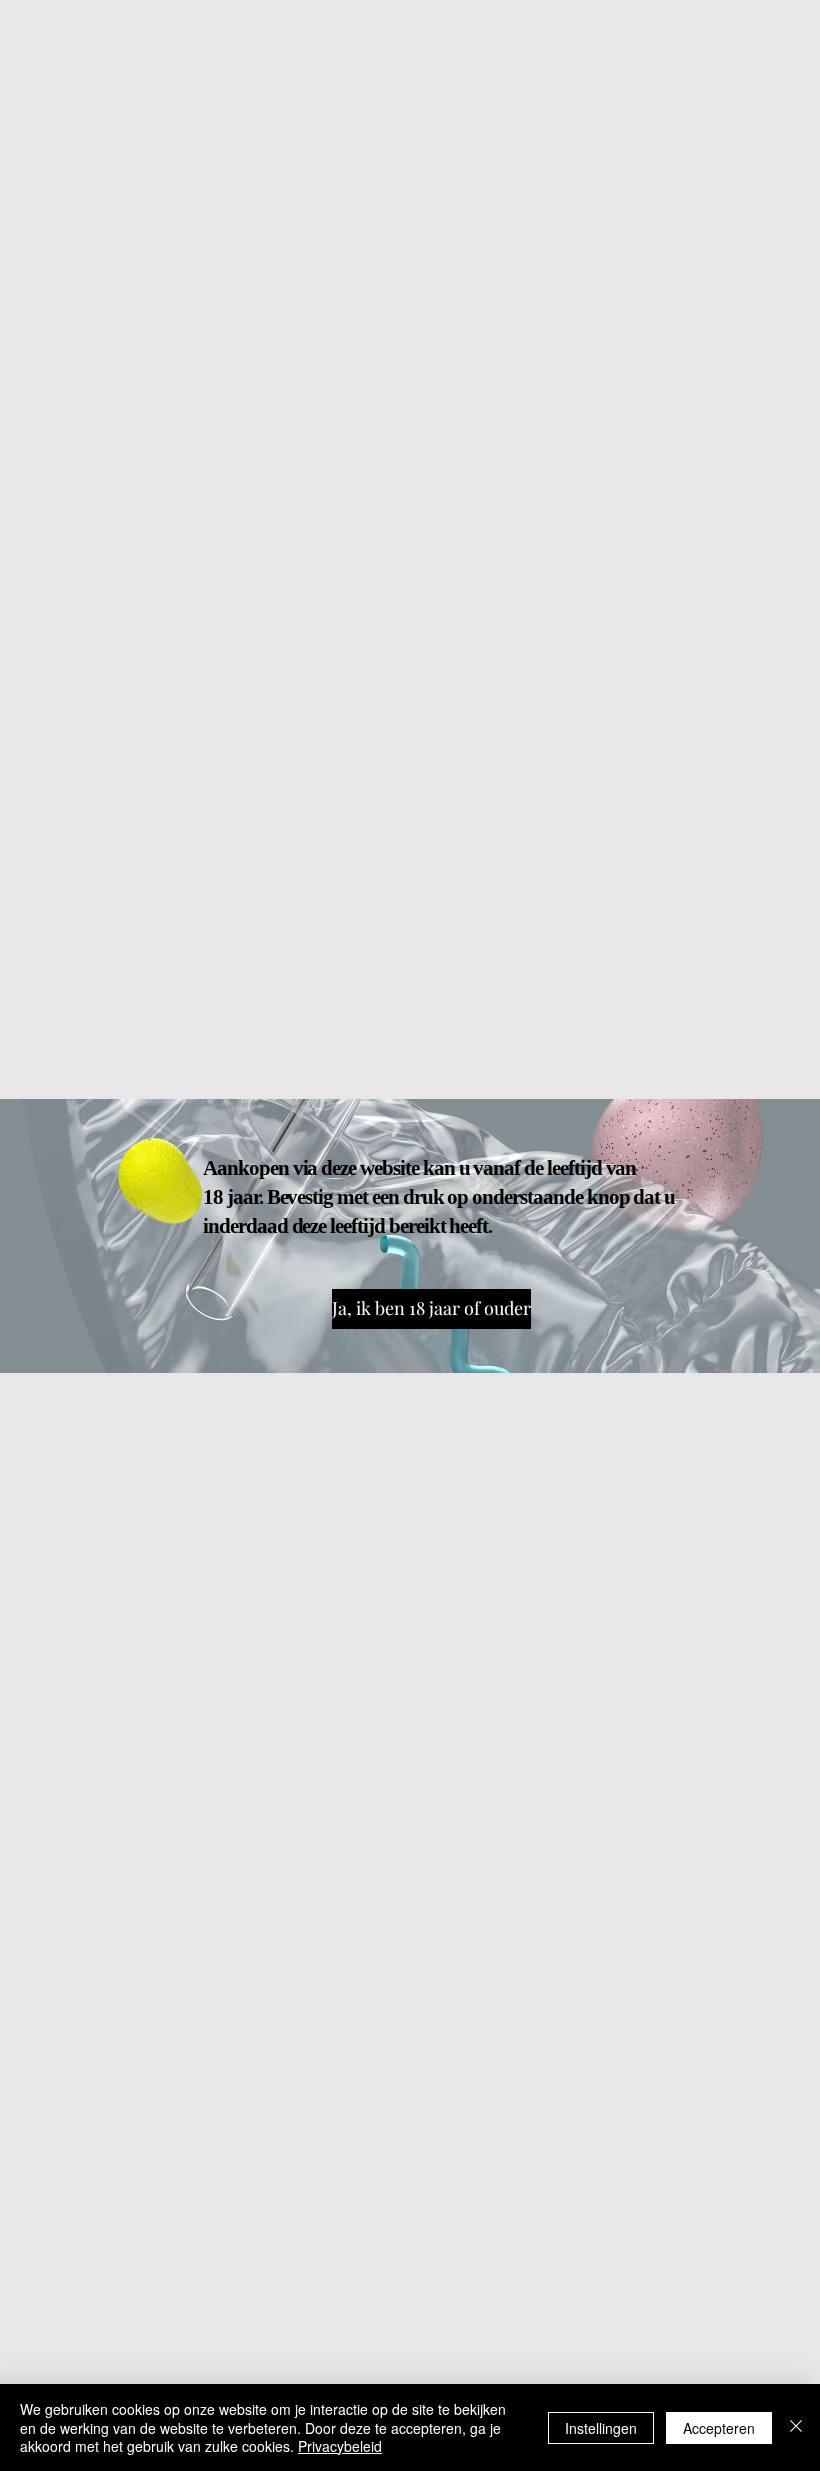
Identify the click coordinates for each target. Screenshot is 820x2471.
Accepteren (719, 2428)
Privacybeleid (340, 2446)
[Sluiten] (796, 2427)
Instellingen (601, 2428)
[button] (424, 1309)
